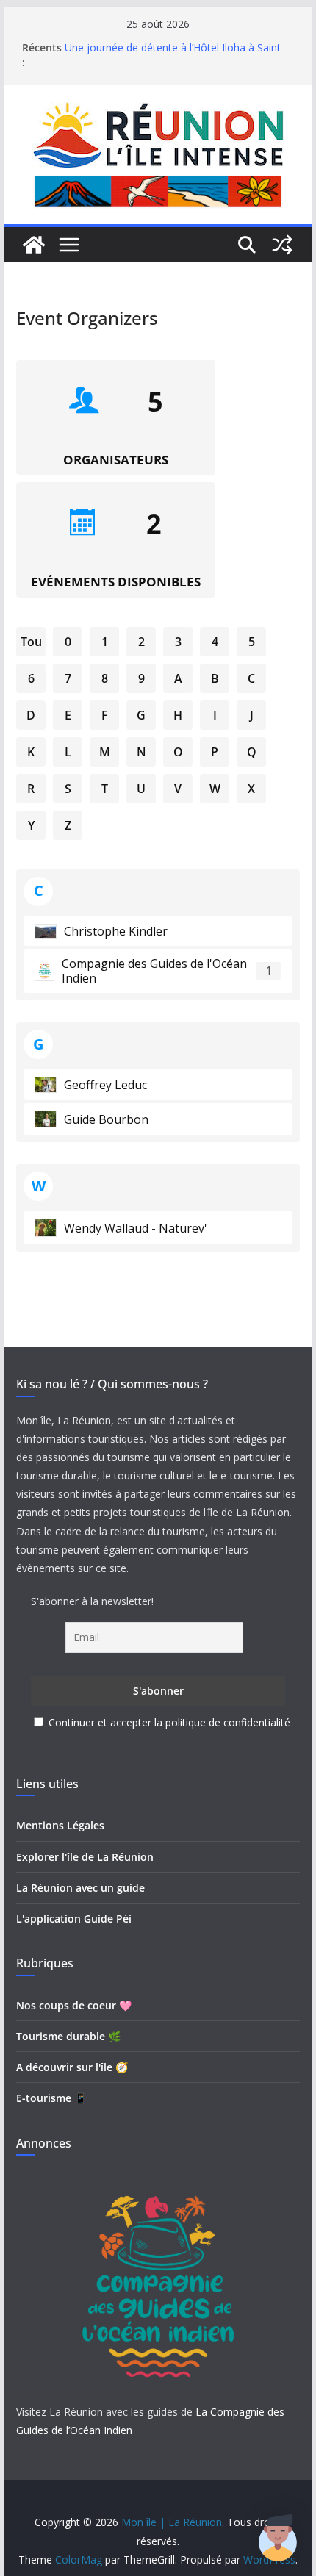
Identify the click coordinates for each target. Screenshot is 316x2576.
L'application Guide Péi (74, 1919)
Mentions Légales (60, 1825)
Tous (31, 645)
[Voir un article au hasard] (282, 245)
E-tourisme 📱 (51, 2098)
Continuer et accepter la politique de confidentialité (169, 1722)
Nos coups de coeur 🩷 (74, 2005)
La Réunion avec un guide (80, 1888)
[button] (278, 2538)
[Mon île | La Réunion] (34, 245)
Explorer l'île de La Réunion (85, 1857)
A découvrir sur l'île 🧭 (72, 2067)
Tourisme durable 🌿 (68, 2036)
